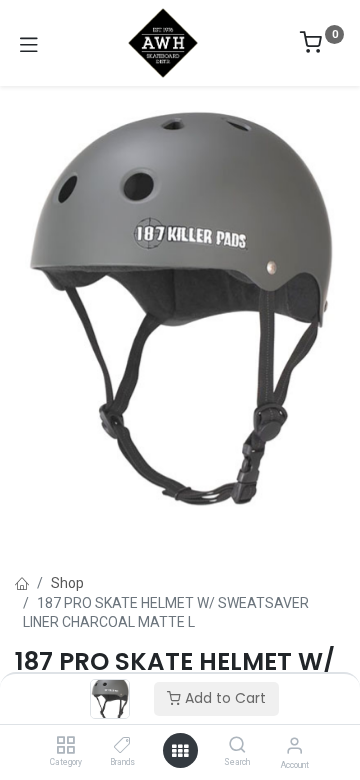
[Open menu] (180, 751)
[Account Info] (294, 745)
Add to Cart (223, 698)
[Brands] (122, 746)
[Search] (237, 746)
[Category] (65, 746)
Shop (67, 583)
